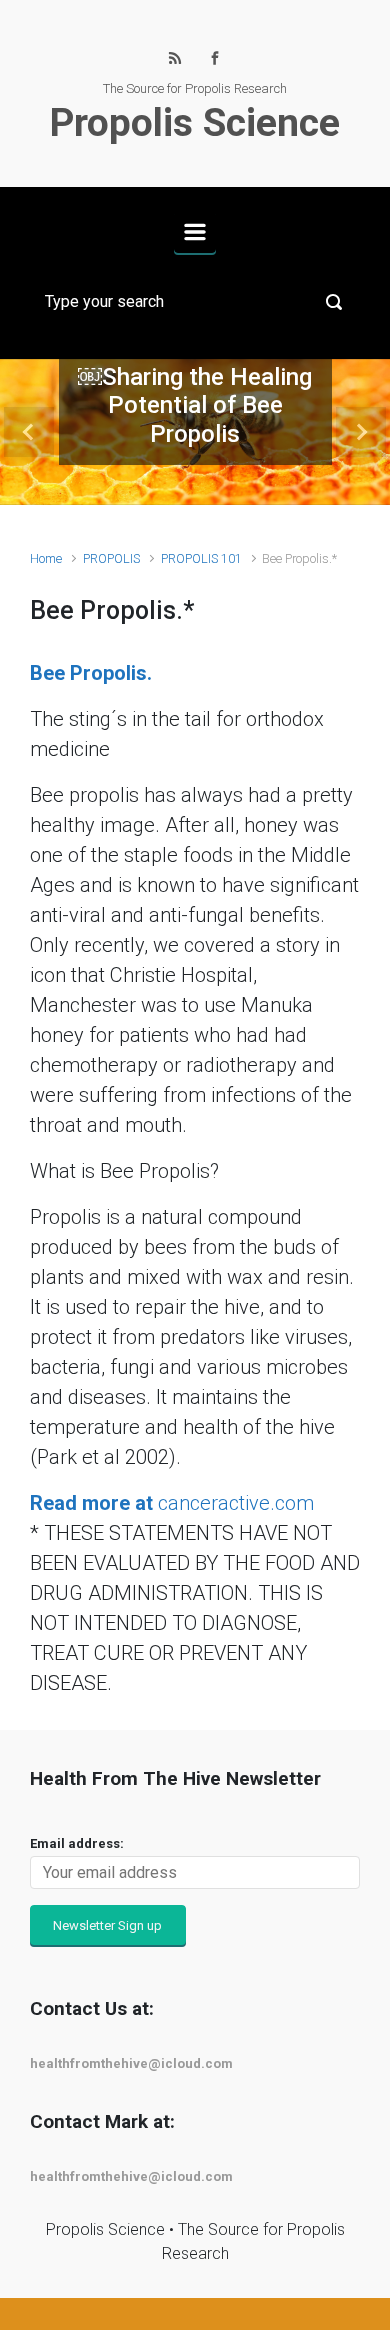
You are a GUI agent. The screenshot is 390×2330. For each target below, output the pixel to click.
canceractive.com (172, 1503)
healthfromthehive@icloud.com (131, 2063)
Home (46, 558)
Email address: (77, 1843)
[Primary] (195, 232)
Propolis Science (195, 123)
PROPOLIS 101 (201, 558)
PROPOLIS (111, 558)
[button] (29, 432)
